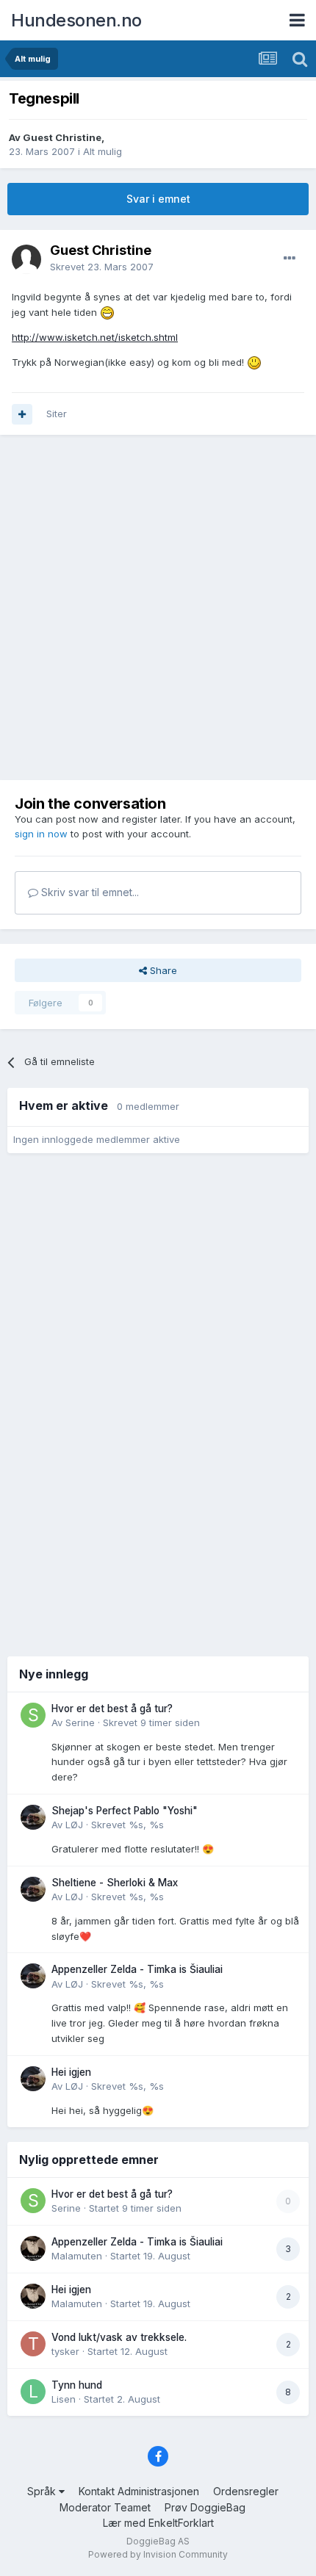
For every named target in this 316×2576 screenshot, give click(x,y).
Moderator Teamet (105, 2507)
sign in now (41, 834)
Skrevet (102, 267)
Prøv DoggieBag (205, 2507)
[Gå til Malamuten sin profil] (33, 2248)
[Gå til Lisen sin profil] (33, 2392)
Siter (57, 414)
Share (162, 970)
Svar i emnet (158, 199)
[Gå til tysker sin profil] (33, 2344)
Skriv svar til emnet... (89, 892)
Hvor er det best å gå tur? (112, 1709)
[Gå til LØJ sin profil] (33, 1817)
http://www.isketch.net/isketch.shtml (95, 337)
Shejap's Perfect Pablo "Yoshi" (125, 1811)
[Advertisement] (158, 607)
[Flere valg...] (290, 259)
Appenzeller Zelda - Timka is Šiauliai (137, 1969)
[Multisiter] (22, 414)
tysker (65, 2351)
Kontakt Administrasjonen (139, 2491)
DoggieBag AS (158, 2541)
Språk (43, 2491)
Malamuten (77, 2256)
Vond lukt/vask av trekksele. (119, 2337)
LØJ (74, 1825)
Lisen (64, 2399)
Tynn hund (77, 2385)
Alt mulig (103, 151)
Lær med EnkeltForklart (158, 2523)
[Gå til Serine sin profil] (33, 1715)
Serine (80, 1722)
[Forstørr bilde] (107, 312)
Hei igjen (71, 2072)
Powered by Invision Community (158, 2554)
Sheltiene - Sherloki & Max (115, 1883)
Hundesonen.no (76, 20)
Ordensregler (246, 2491)
